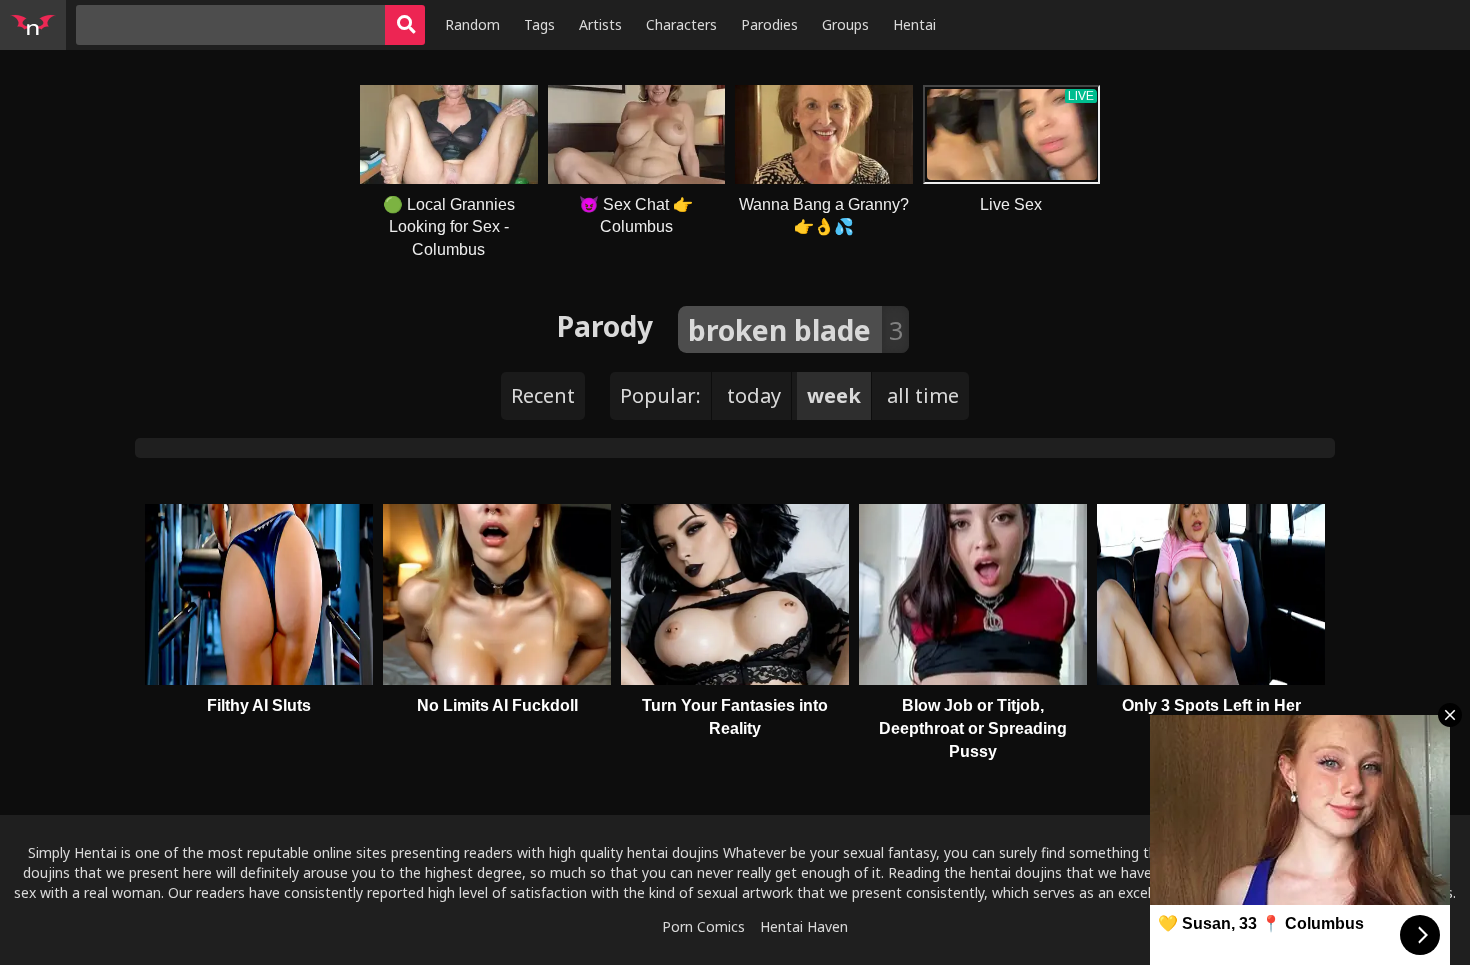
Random (472, 24)
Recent (543, 395)
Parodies (769, 24)
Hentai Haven (804, 926)
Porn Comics (703, 926)
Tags (539, 24)
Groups (845, 24)
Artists (600, 24)
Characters (681, 24)
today (754, 395)
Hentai (914, 24)
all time (923, 395)
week (834, 395)
